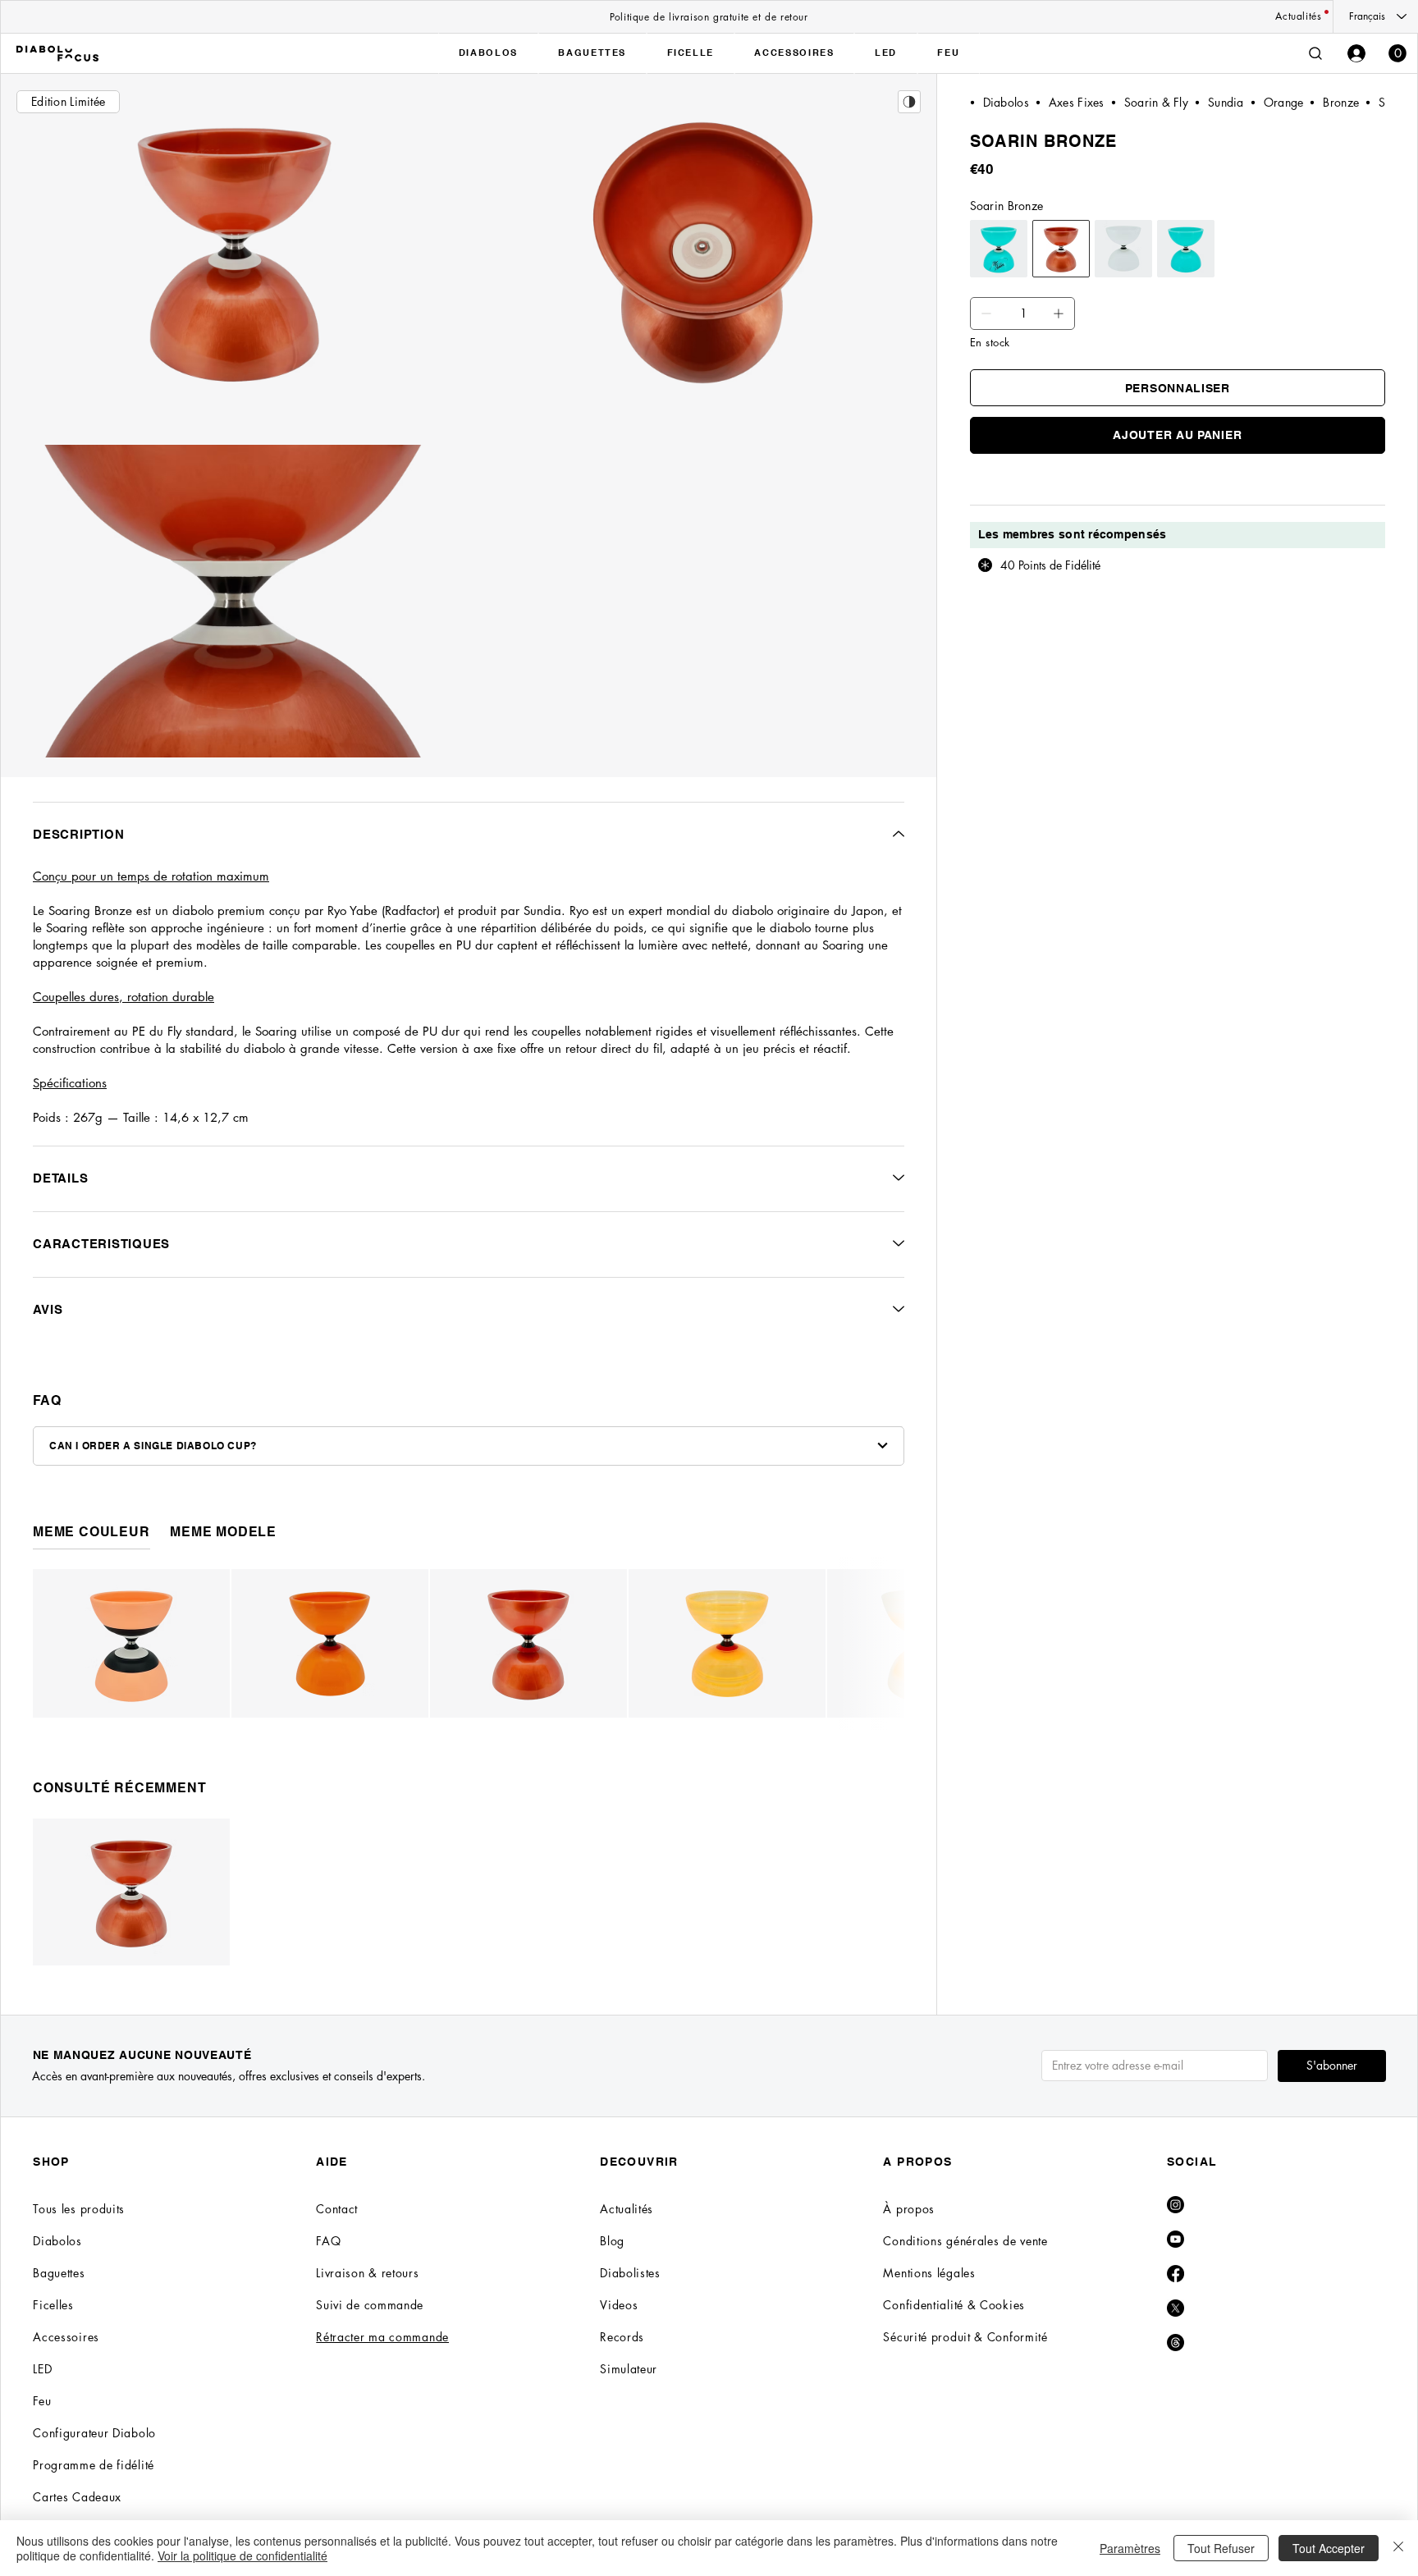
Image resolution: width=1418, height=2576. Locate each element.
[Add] (986, 313)
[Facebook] (1176, 2274)
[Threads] (1176, 2343)
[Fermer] (1398, 2548)
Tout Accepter (1329, 2548)
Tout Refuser (1221, 2548)
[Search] (1315, 53)
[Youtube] (1176, 2239)
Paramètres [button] (1130, 2548)
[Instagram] (1176, 2205)
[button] (1397, 53)
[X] (1176, 2308)
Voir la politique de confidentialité (242, 2555)
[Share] (909, 102)
